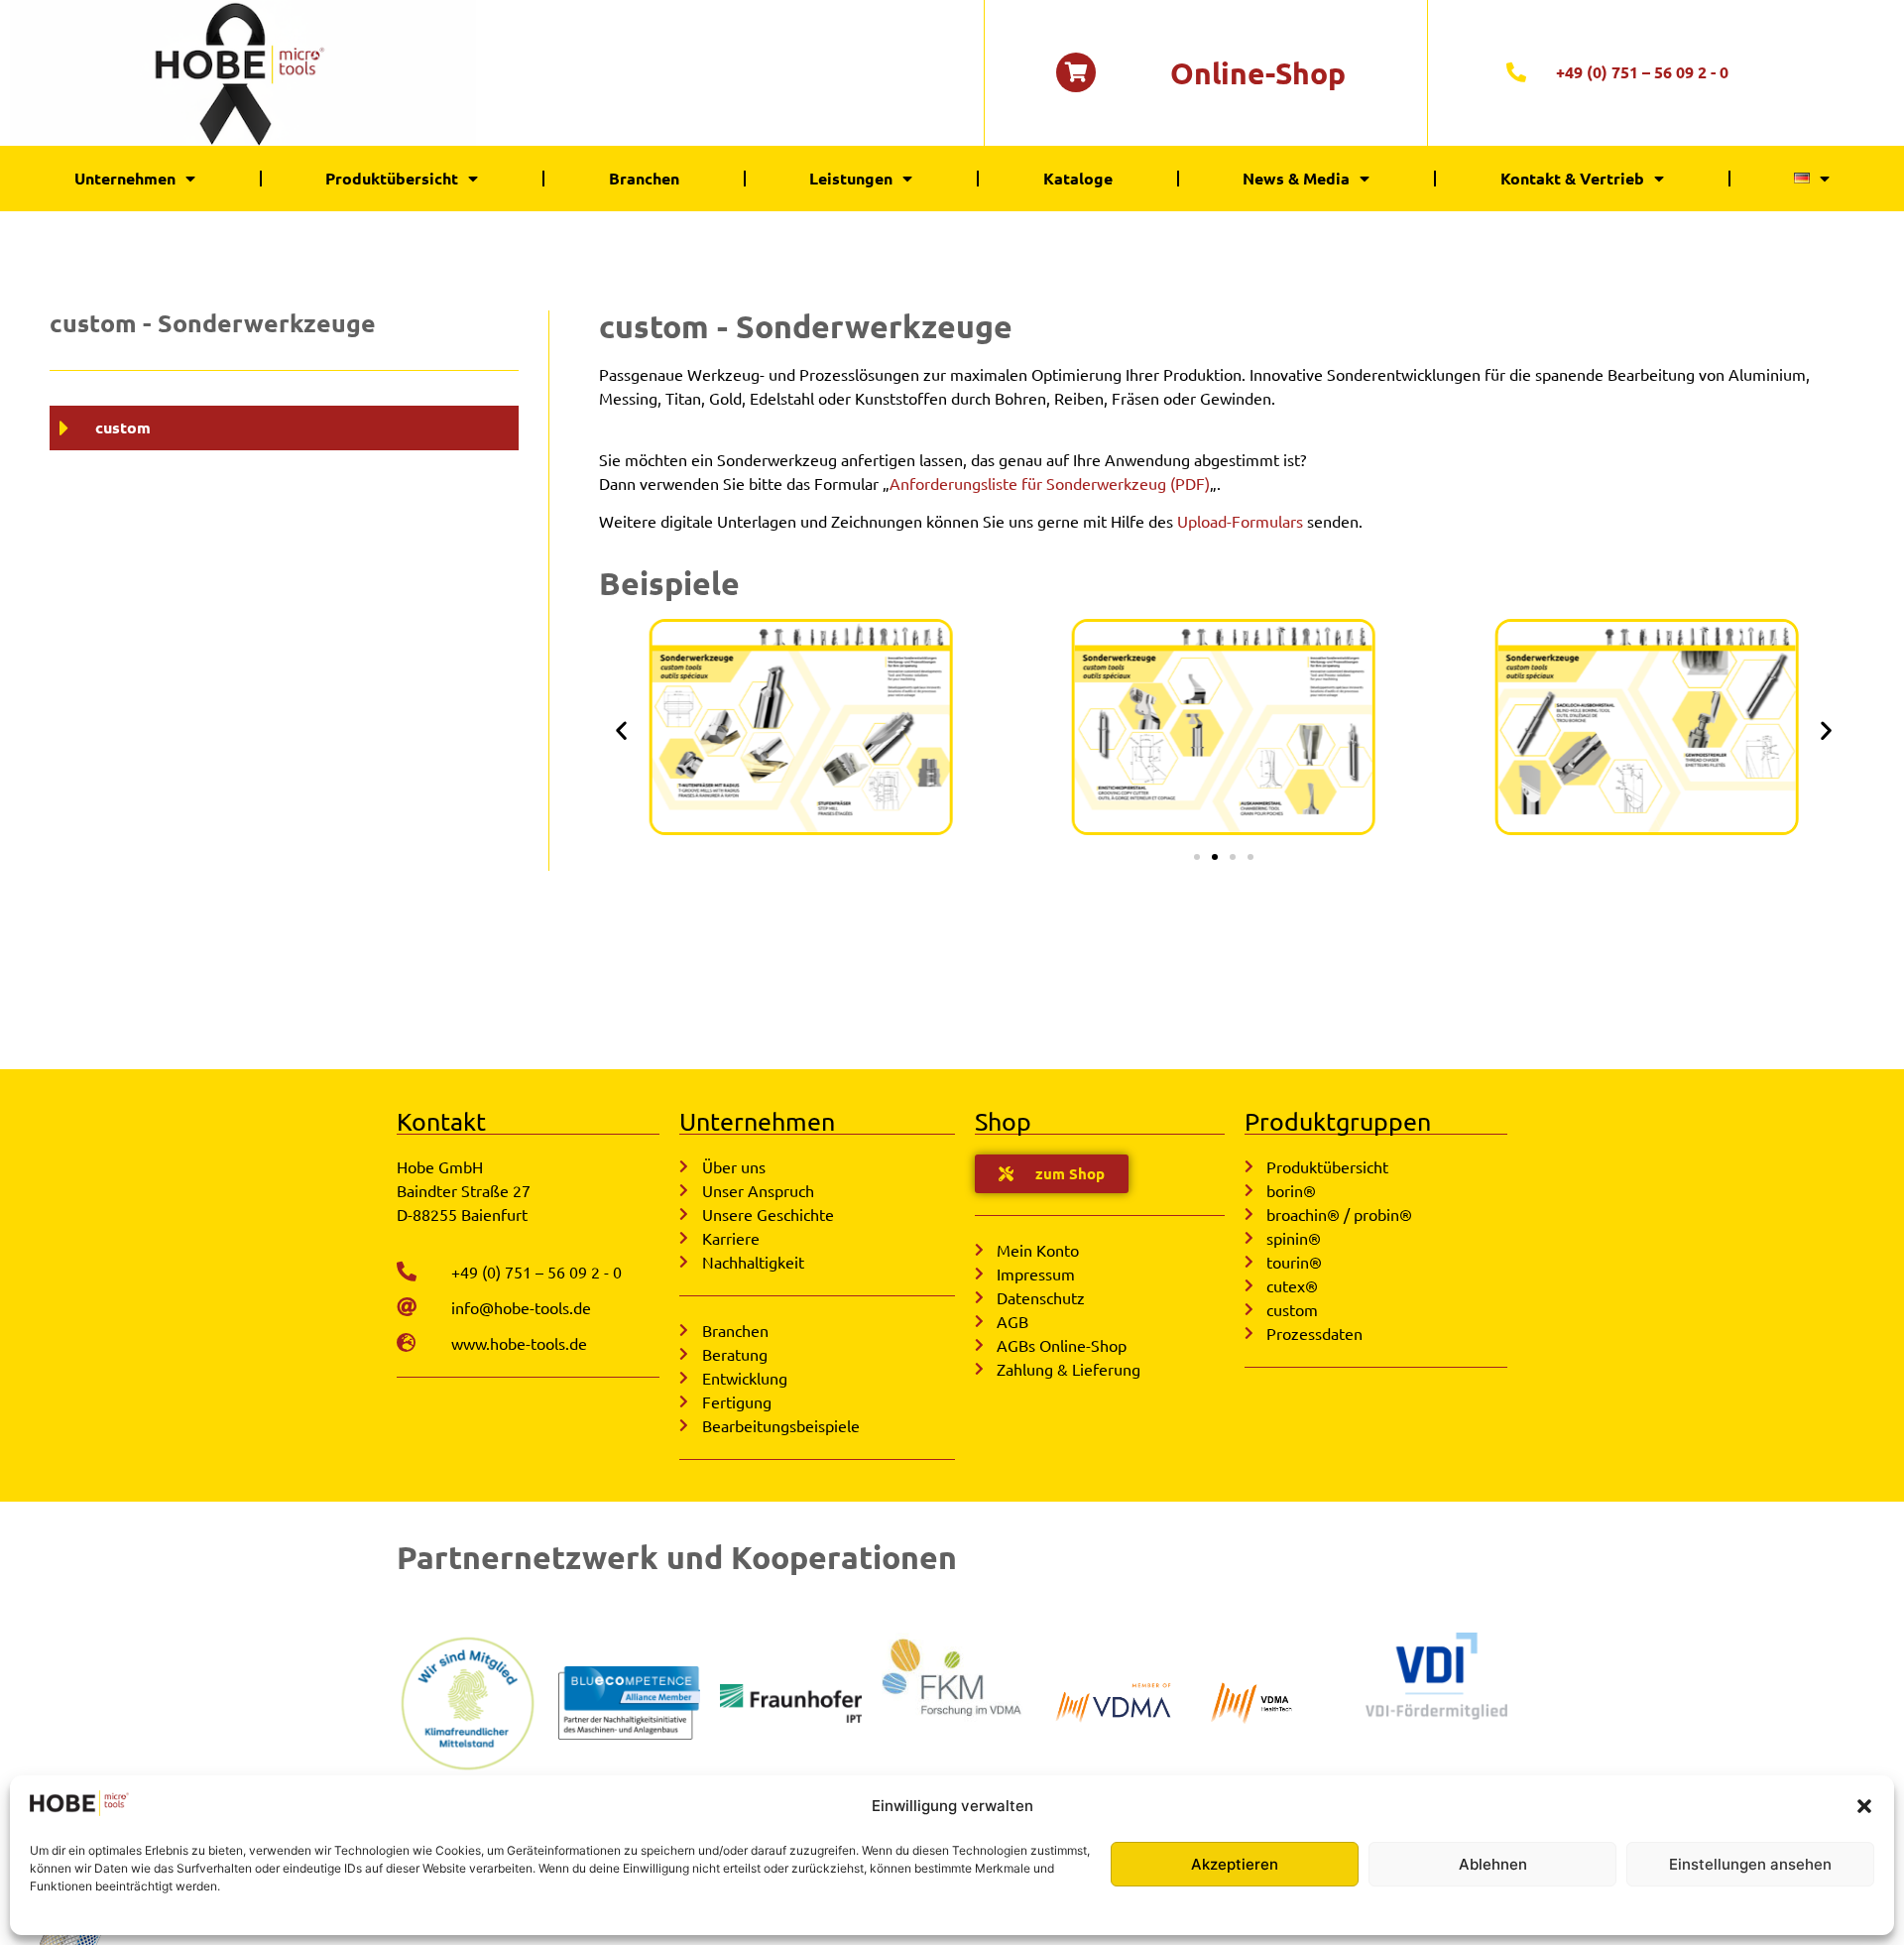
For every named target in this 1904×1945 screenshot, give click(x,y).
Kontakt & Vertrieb (1572, 178)
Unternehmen (125, 178)
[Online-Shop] (1076, 72)
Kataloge (1078, 178)
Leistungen (851, 178)
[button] (1864, 1806)
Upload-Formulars (1240, 521)
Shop (1003, 1121)
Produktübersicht (392, 178)
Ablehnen (1493, 1864)
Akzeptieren (1235, 1864)
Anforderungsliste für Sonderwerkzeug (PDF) (1050, 483)
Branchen (644, 178)
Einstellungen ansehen (1750, 1864)
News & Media (1296, 178)
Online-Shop (1258, 73)
